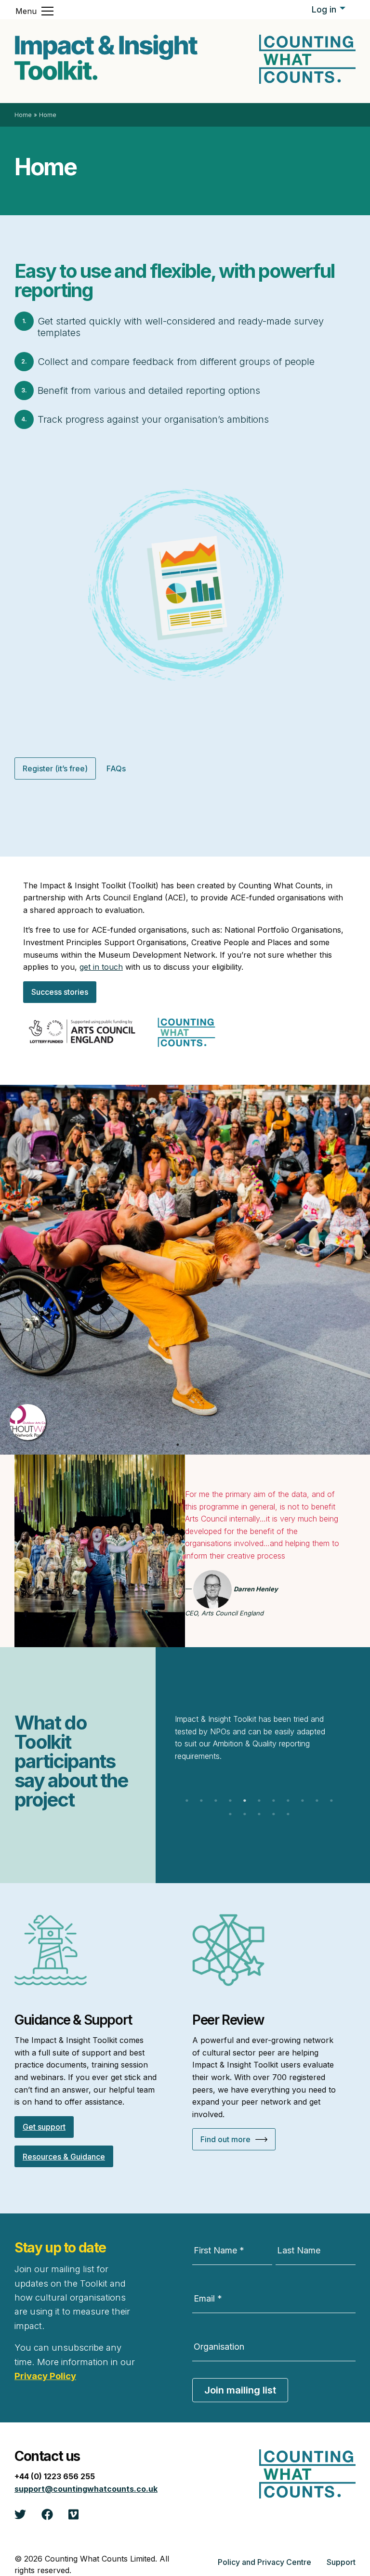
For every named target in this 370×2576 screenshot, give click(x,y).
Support (341, 2562)
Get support (44, 2127)
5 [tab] (245, 1801)
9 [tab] (303, 1801)
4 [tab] (207, 1445)
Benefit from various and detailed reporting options (149, 390)
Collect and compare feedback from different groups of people (176, 362)
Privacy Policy (45, 2376)
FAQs (116, 768)
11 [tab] (331, 1801)
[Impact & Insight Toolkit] (106, 57)
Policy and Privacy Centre (264, 2562)
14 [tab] (259, 1814)
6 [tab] (259, 1801)
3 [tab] (192, 1445)
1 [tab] (163, 1445)
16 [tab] (288, 1814)
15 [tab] (274, 1814)
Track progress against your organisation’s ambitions (153, 419)
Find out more (225, 2139)
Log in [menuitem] (324, 9)
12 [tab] (230, 1814)
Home (23, 115)
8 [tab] (288, 1801)
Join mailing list (240, 2390)
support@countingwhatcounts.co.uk (86, 2489)
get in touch (101, 967)
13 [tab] (245, 1814)
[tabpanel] (185, 1270)
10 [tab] (317, 1801)
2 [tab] (178, 1445)
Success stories (60, 992)
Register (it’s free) (55, 768)
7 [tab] (274, 1801)
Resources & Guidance (64, 2157)
